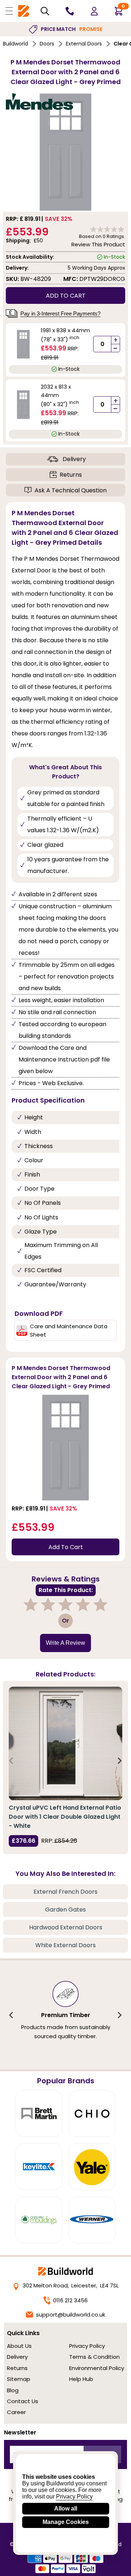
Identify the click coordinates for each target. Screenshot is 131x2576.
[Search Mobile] (45, 11)
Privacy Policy (87, 2346)
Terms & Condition (94, 2357)
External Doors (84, 44)
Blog (13, 2390)
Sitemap (19, 2379)
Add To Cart (66, 1547)
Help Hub (81, 2379)
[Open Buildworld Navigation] (9, 11)
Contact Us (23, 2401)
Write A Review (65, 1643)
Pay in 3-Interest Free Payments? (60, 313)
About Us (19, 2346)
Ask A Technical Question (71, 490)
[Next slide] (119, 1761)
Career (16, 2412)
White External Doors (65, 1945)
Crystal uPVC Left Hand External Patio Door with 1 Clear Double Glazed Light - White (65, 1817)
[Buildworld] (24, 11)
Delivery (74, 459)
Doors (47, 44)
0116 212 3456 (70, 2300)
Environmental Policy (97, 2368)
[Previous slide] (12, 1761)
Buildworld (15, 44)
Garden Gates (65, 1910)
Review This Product (98, 244)
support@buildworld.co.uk (71, 2315)
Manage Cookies (66, 2522)
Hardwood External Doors (66, 1927)
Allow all (66, 2508)
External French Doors (65, 1892)
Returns (71, 475)
